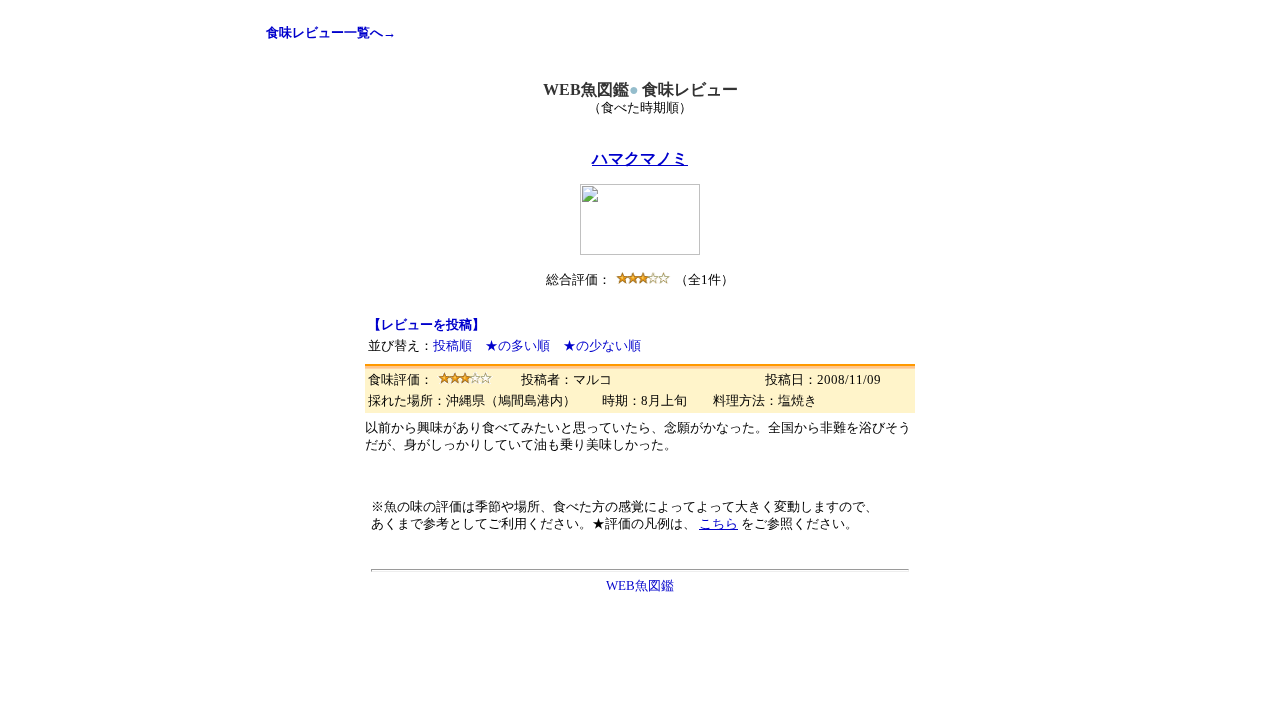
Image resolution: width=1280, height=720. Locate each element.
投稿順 (452, 345)
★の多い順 (517, 345)
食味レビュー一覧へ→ (331, 32)
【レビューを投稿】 (426, 324)
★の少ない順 (602, 345)
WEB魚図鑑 (640, 585)
